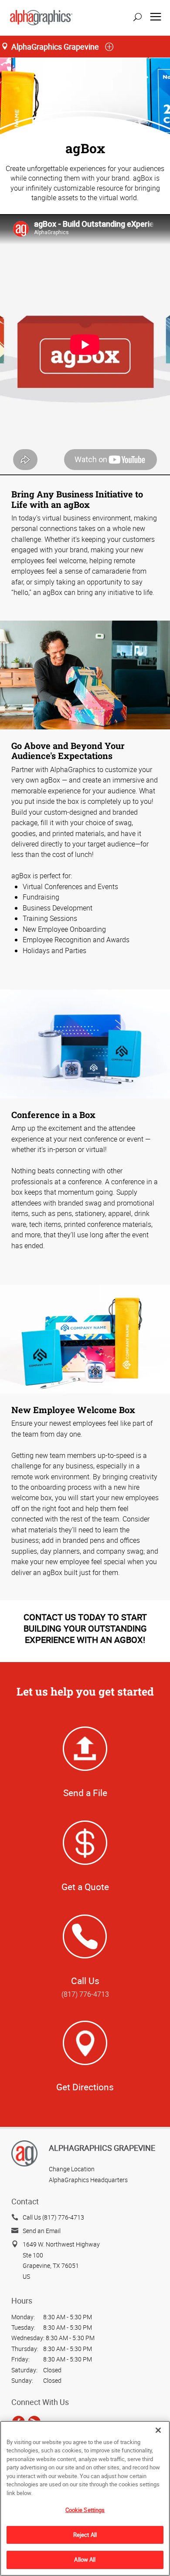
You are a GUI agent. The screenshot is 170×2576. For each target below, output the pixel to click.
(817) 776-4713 (85, 1994)
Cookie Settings (85, 2510)
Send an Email (42, 2231)
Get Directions (85, 2087)
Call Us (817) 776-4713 (53, 2217)
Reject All (85, 2535)
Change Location (72, 2169)
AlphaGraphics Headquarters (88, 2180)
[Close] (158, 2430)
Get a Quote (85, 1887)
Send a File (85, 1793)
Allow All (85, 2559)
